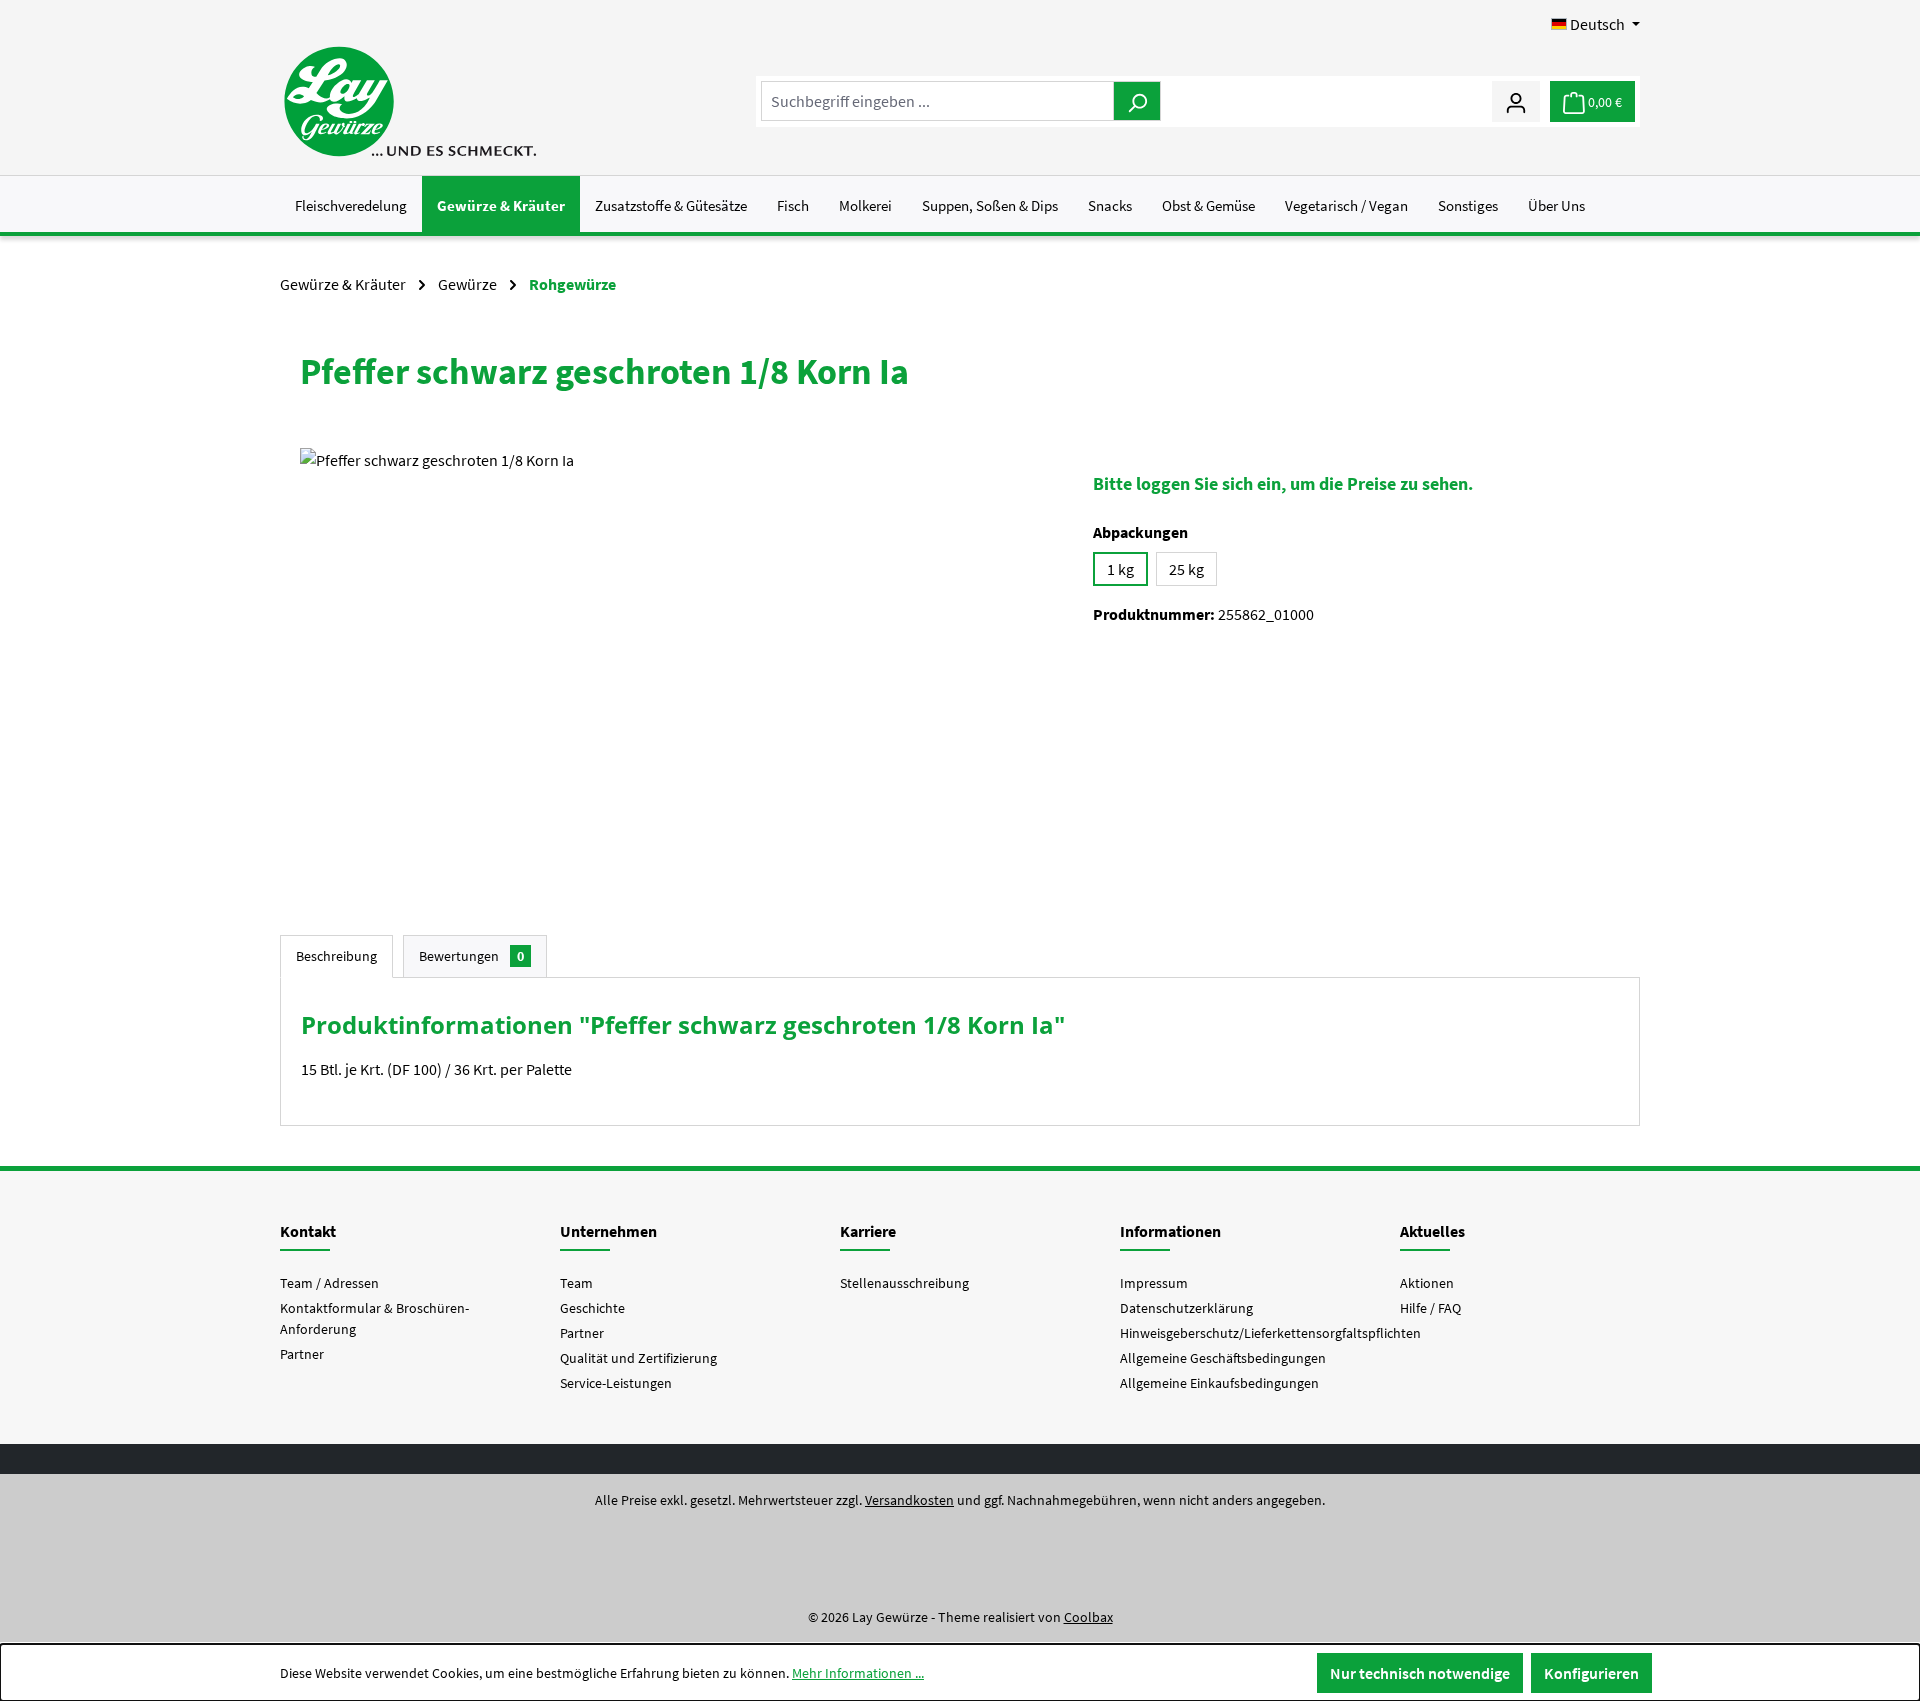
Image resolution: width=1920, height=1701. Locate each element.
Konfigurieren (1591, 1673)
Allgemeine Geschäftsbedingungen (1223, 1358)
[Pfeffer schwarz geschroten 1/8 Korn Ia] (676, 663)
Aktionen (1427, 1283)
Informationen (1170, 1231)
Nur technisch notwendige (1420, 1673)
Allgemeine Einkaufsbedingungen (1219, 1383)
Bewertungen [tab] (471, 956)
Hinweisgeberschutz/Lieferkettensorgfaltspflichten (1270, 1333)
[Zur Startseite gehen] (409, 101)
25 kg (1186, 569)
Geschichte (592, 1308)
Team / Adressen (329, 1283)
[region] (676, 663)
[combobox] (937, 101)
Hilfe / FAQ (1430, 1308)
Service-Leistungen (616, 1383)
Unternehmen (608, 1231)
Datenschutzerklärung (1186, 1308)
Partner (302, 1354)
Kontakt (308, 1231)
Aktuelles (1432, 1231)
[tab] (336, 956)
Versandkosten (909, 1500)
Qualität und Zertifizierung (638, 1358)
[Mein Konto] (1516, 101)
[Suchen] (1137, 101)
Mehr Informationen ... (858, 1673)
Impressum (1154, 1283)
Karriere (868, 1231)
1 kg (1120, 569)
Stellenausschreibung (904, 1283)
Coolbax (1088, 1617)
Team (576, 1283)
